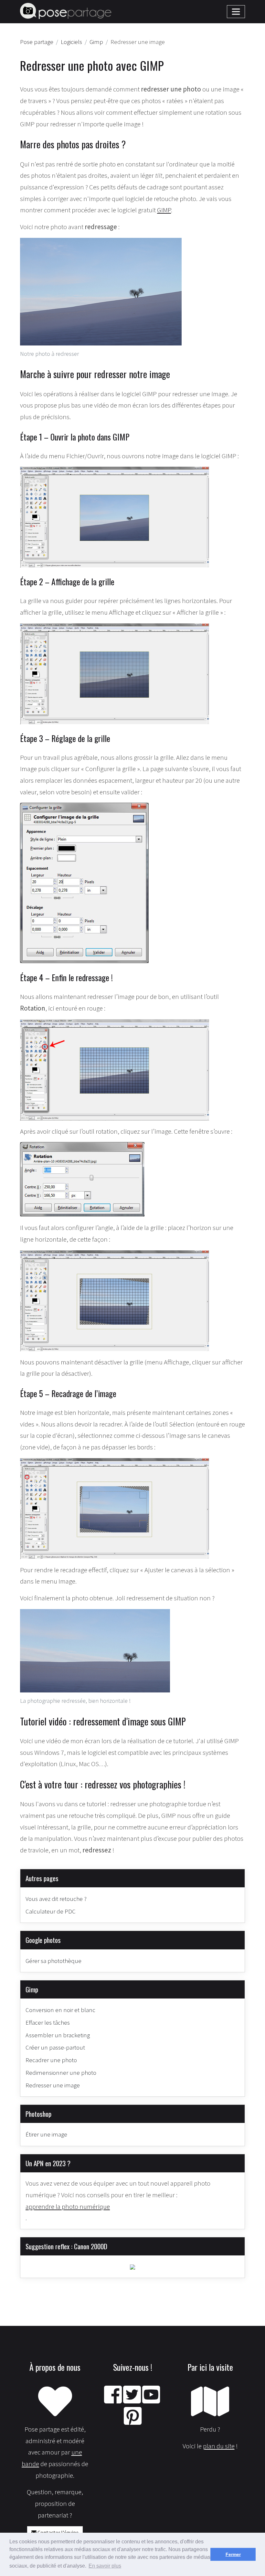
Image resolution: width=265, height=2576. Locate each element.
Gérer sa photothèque (53, 1961)
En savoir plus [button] (105, 2566)
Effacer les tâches (48, 2022)
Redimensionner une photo (61, 2072)
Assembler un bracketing (58, 2035)
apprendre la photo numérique (68, 2206)
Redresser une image (53, 2085)
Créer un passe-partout (55, 2047)
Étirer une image (46, 2134)
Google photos (43, 1940)
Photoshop (38, 2114)
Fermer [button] (233, 2554)
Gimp (32, 1989)
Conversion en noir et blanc (60, 2010)
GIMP (164, 210)
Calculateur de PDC (51, 1911)
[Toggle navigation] (236, 12)
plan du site (219, 2446)
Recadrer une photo (51, 2060)
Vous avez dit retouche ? (56, 1899)
